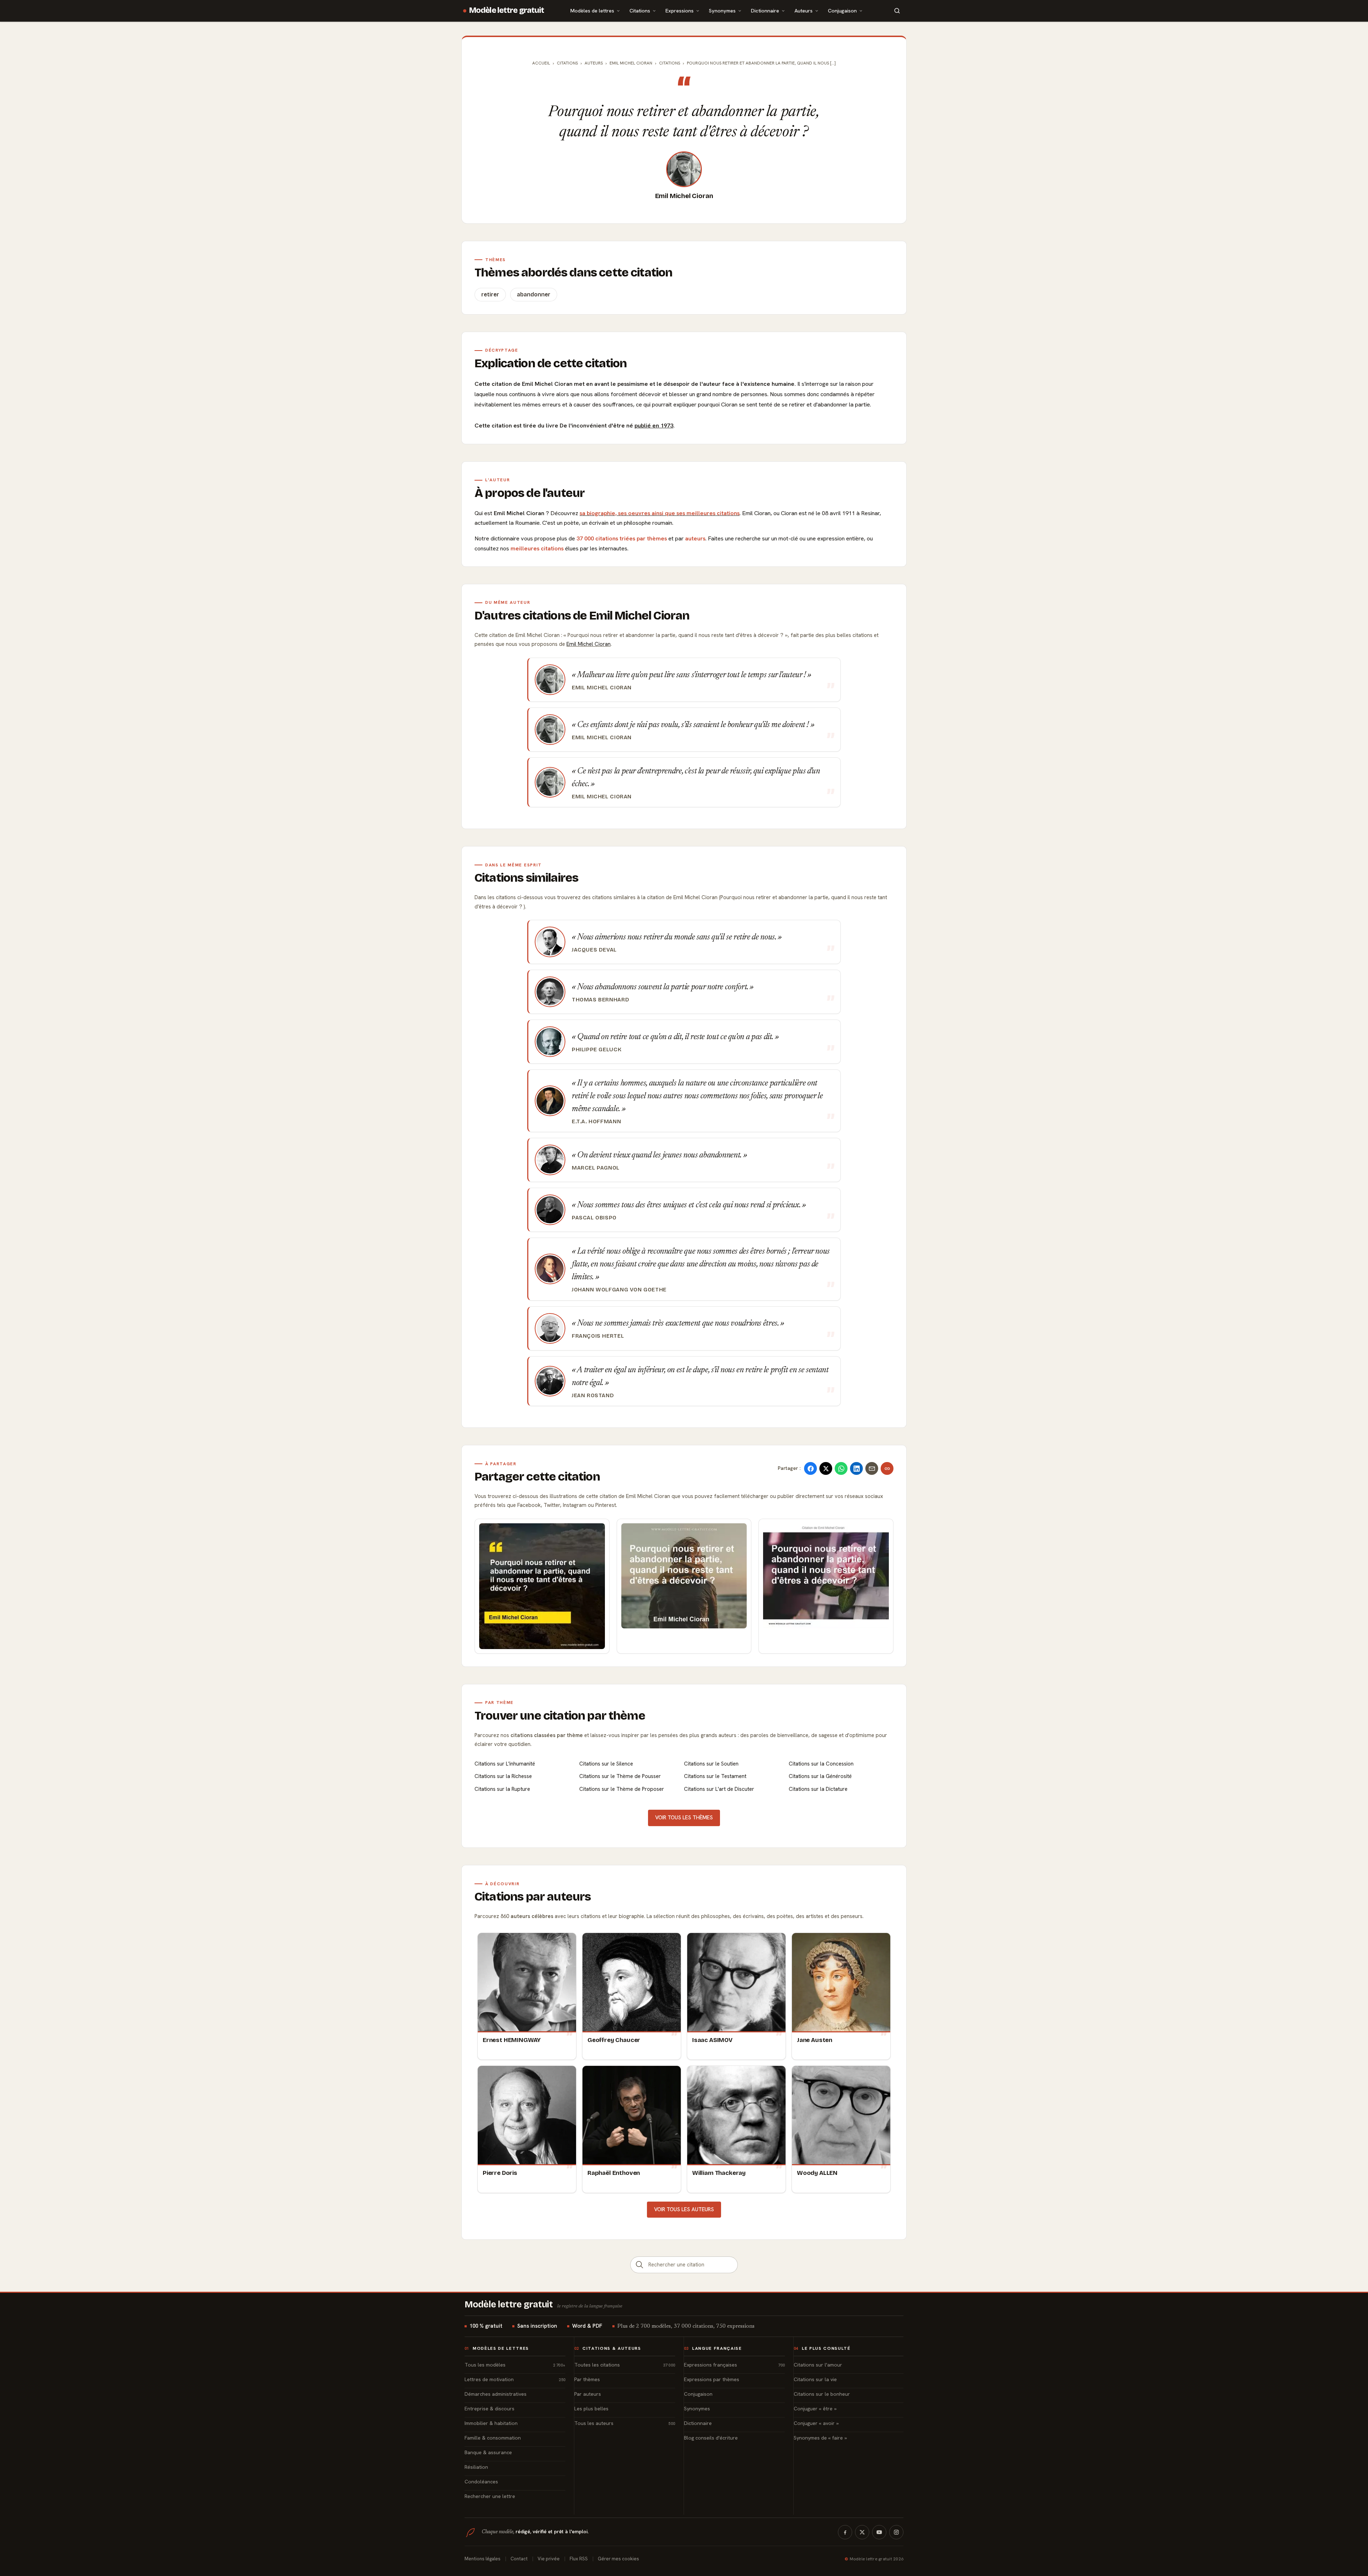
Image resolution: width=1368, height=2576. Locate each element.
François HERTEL (598, 1336)
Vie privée (549, 2559)
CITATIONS (670, 63)
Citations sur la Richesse (503, 1776)
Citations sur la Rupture (502, 1789)
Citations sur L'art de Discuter (719, 1789)
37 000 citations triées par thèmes (622, 538)
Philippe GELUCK (597, 1049)
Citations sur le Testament (715, 1776)
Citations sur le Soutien (711, 1764)
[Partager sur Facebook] (810, 1468)
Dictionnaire (765, 11)
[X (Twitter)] (862, 2532)
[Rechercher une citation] (639, 2265)
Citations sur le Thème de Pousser (620, 1776)
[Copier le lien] (887, 1468)
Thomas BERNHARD (600, 1000)
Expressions (680, 11)
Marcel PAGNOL (596, 1168)
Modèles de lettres (592, 11)
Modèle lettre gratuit (507, 10)
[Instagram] (896, 2532)
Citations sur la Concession (821, 1764)
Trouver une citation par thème (560, 1716)
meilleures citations (537, 548)
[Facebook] (845, 2532)
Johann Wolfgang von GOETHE (619, 1290)
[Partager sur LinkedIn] (856, 1468)
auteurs (695, 538)
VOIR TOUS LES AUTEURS (684, 2209)
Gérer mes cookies (618, 2559)
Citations (640, 11)
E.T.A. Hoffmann (596, 1121)
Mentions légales (483, 2559)
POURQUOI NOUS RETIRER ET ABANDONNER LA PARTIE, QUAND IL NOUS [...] (761, 63)
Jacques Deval (594, 950)
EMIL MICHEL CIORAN (631, 63)
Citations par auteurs (533, 1897)
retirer (490, 294)
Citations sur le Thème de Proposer (622, 1789)
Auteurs (804, 11)
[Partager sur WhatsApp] (841, 1468)
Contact (519, 2559)
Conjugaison (842, 11)
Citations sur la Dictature (818, 1789)
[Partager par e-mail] (872, 1468)
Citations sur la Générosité (820, 1776)
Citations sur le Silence (606, 1764)
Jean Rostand (593, 1395)
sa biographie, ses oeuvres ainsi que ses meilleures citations (660, 513)
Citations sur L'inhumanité (505, 1764)
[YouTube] (879, 2532)
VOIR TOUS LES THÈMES (684, 1818)
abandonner (534, 294)
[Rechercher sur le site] (897, 11)
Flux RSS (579, 2559)
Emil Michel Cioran (684, 196)
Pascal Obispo (594, 1218)
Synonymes (722, 11)
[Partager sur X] (826, 1468)
